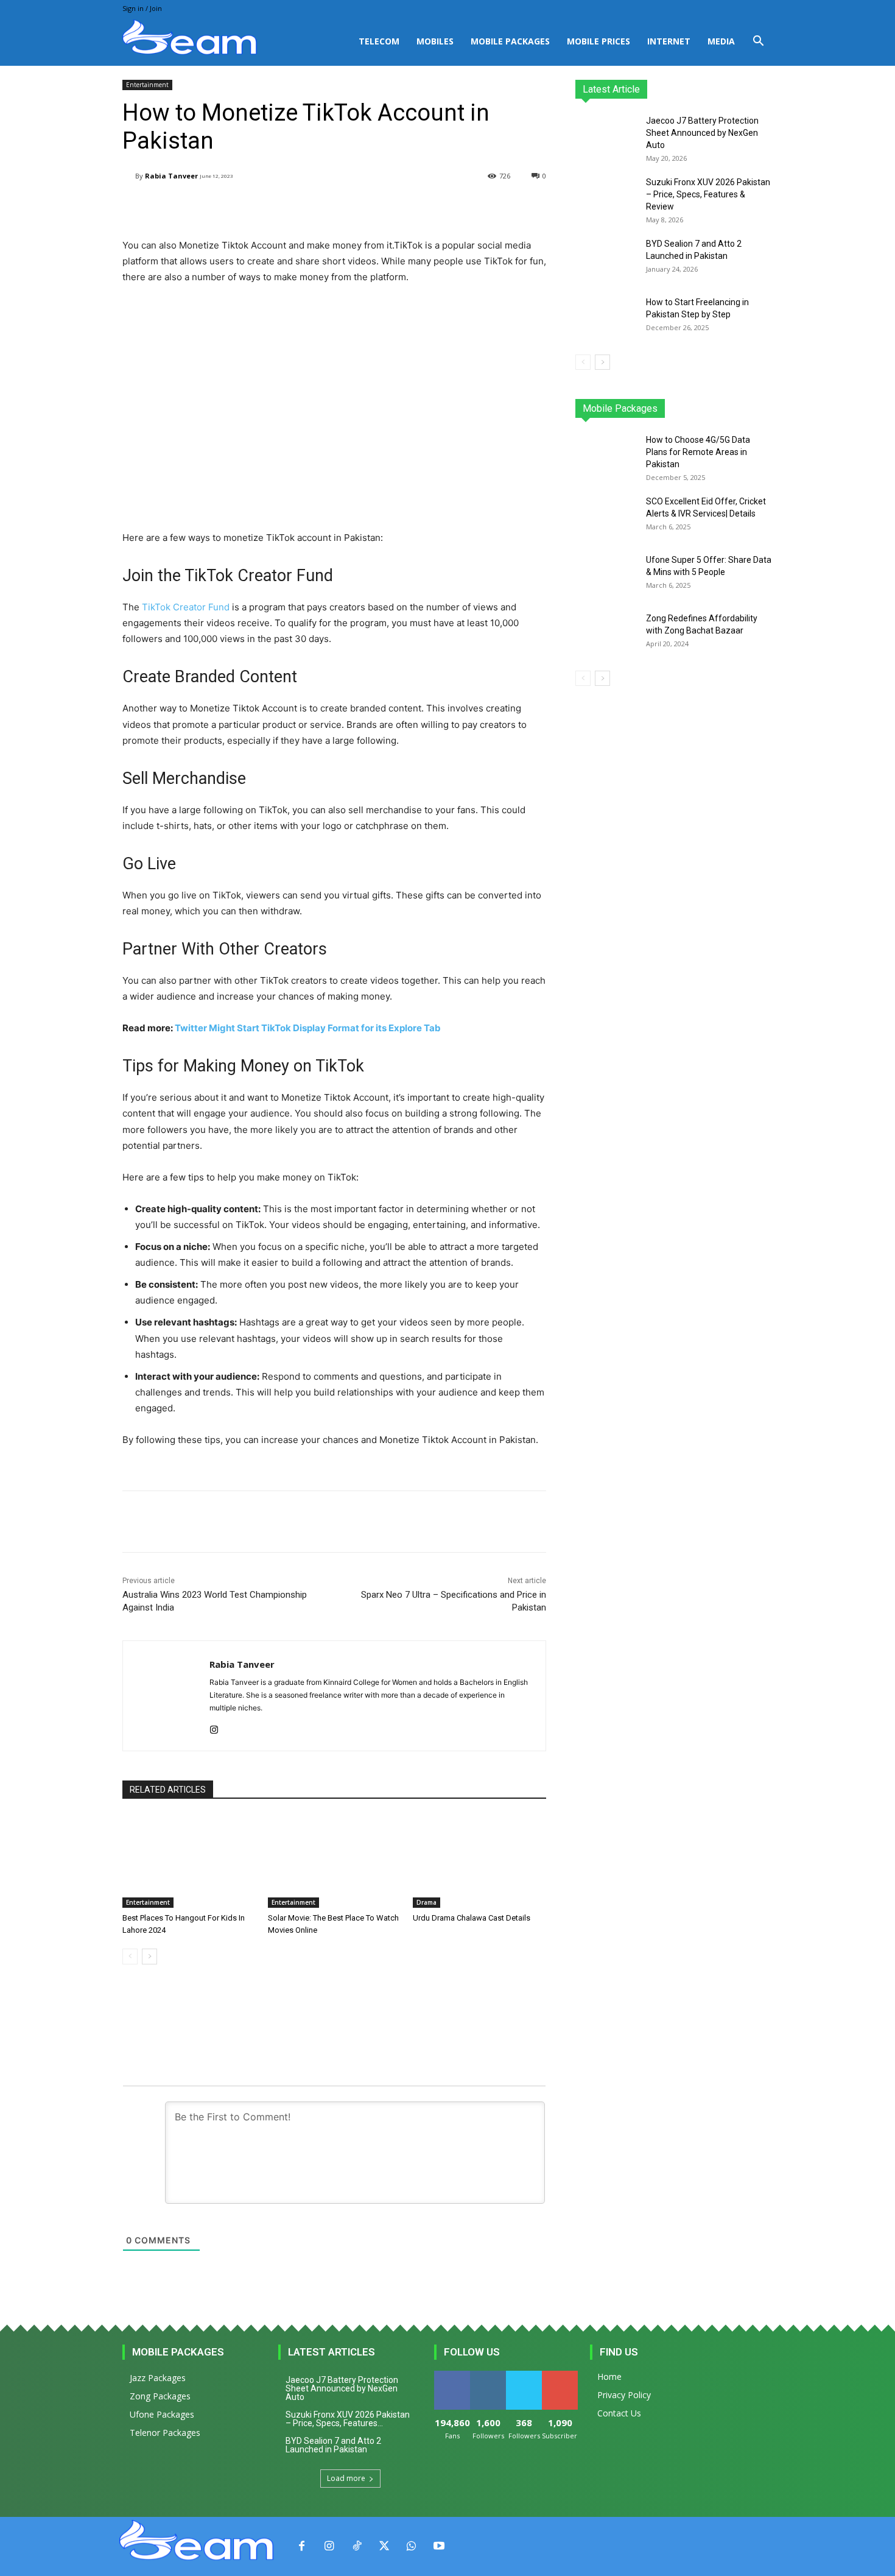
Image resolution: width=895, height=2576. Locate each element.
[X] (384, 2546)
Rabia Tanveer (171, 176)
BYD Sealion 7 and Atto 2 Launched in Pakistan (333, 2445)
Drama (426, 1902)
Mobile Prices (598, 41)
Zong (694, 408)
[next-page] (149, 1957)
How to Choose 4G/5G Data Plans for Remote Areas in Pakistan (698, 452)
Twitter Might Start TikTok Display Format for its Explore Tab (308, 1028)
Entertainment (147, 85)
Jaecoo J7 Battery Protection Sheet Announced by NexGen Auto (702, 133)
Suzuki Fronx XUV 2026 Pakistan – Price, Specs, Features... (348, 2419)
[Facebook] (302, 2546)
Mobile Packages (510, 41)
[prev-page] (130, 1957)
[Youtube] (439, 2546)
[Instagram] (214, 1727)
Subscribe (561, 2375)
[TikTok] (356, 2546)
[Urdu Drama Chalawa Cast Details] (479, 1861)
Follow (488, 2375)
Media (721, 41)
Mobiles (435, 41)
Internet (669, 41)
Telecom (379, 41)
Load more (346, 2478)
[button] (758, 42)
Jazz (622, 408)
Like (452, 2375)
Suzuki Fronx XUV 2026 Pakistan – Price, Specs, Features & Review (708, 194)
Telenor (658, 408)
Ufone (729, 408)
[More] (430, 207)
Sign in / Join (142, 8)
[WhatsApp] (411, 2546)
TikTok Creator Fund (186, 607)
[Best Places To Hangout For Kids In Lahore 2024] (189, 1861)
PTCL (764, 408)
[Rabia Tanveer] (129, 176)
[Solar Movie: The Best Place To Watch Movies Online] (335, 1861)
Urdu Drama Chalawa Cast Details (472, 1918)
